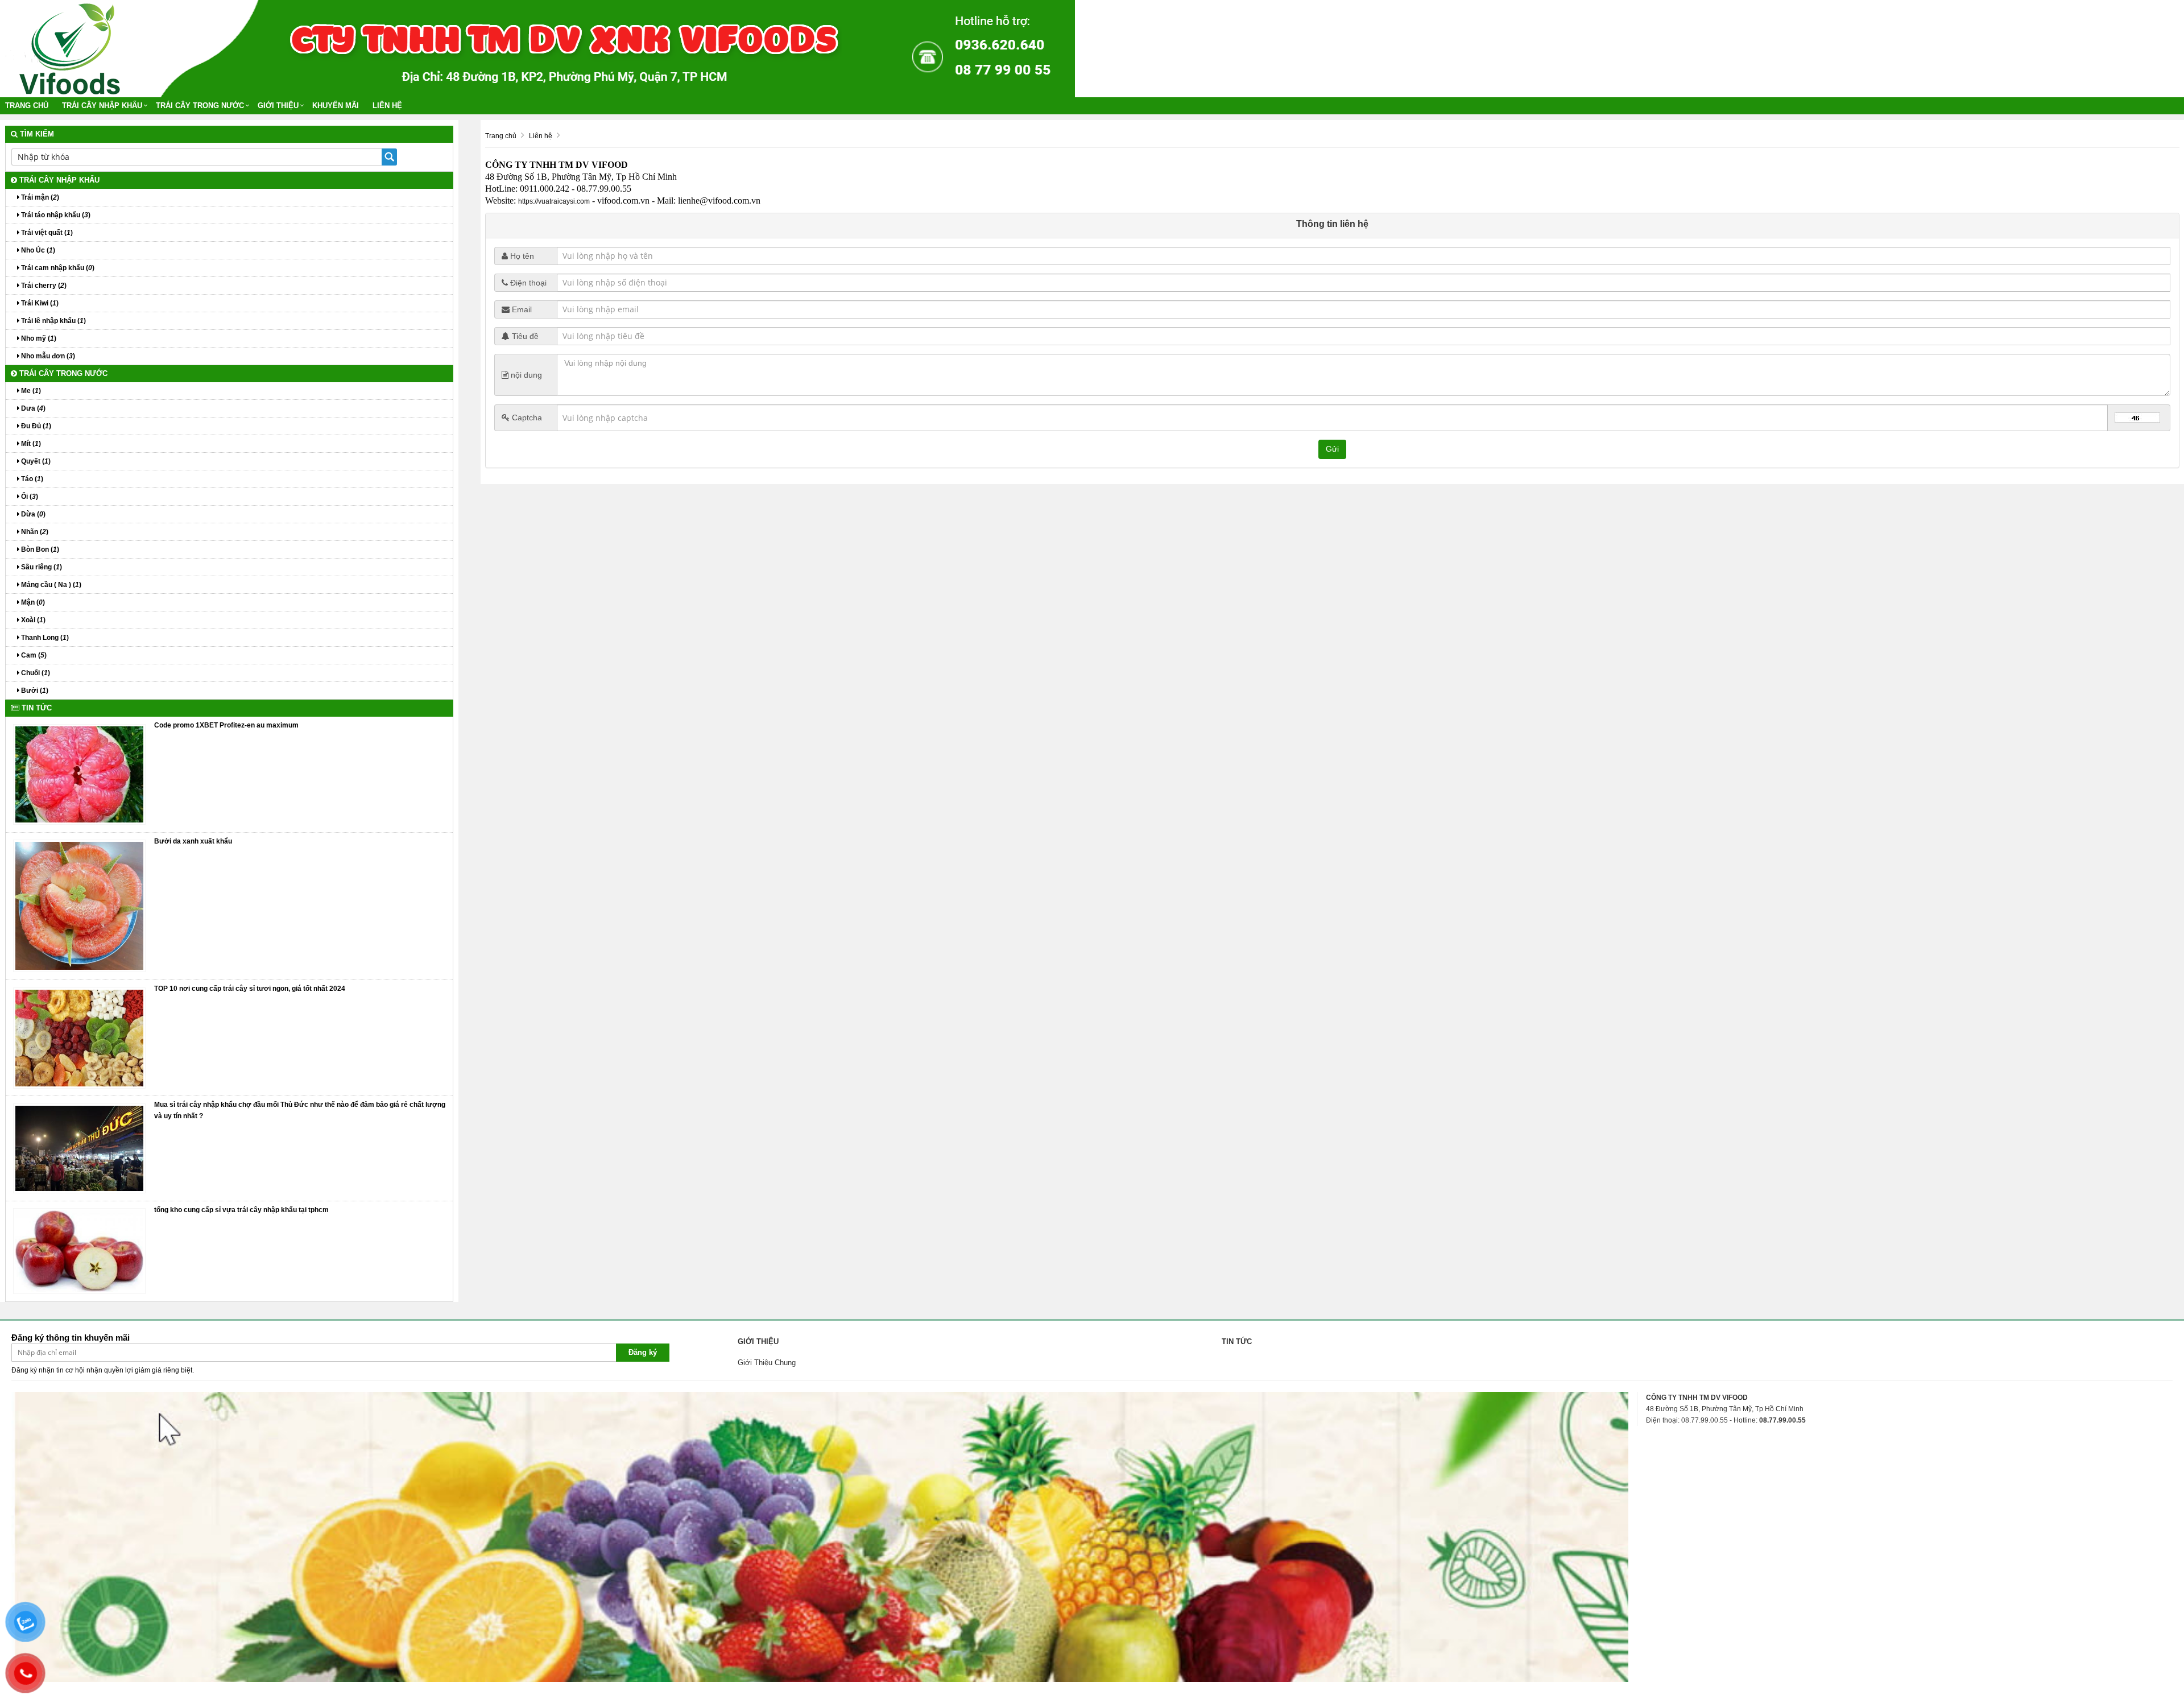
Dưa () (32, 408)
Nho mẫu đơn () (47, 356)
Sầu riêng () (41, 567)
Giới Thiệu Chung (767, 1363)
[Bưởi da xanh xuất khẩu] (79, 906)
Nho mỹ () (38, 338)
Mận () (32, 602)
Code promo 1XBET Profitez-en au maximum (226, 725)
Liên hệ (387, 106)
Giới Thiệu (278, 106)
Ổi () (29, 497)
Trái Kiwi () (39, 303)
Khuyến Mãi (336, 106)
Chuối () (35, 673)
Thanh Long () (44, 638)
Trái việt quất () (46, 233)
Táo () (31, 479)
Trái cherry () (43, 286)
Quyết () (35, 461)
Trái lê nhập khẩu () (53, 321)
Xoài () (32, 620)
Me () (30, 391)
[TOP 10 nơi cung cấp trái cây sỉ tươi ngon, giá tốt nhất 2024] (79, 1037)
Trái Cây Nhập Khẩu (102, 106)
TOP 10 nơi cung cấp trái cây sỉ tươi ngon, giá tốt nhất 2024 (250, 989)
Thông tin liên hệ (1332, 224)
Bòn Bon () (39, 549)
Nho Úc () (37, 250)
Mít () (30, 444)
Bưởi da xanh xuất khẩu (193, 841)
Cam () (33, 655)
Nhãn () (34, 532)
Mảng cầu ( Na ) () (50, 585)
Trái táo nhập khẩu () (55, 215)
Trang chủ (27, 106)
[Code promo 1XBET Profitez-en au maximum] (79, 774)
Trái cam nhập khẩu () (57, 268)
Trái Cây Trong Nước (200, 106)
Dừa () (32, 514)
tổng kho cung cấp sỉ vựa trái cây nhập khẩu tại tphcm (241, 1210)
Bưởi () (34, 691)
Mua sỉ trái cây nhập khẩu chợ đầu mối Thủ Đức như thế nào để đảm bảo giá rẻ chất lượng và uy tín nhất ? (300, 1110)
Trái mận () (39, 197)
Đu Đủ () (35, 426)
